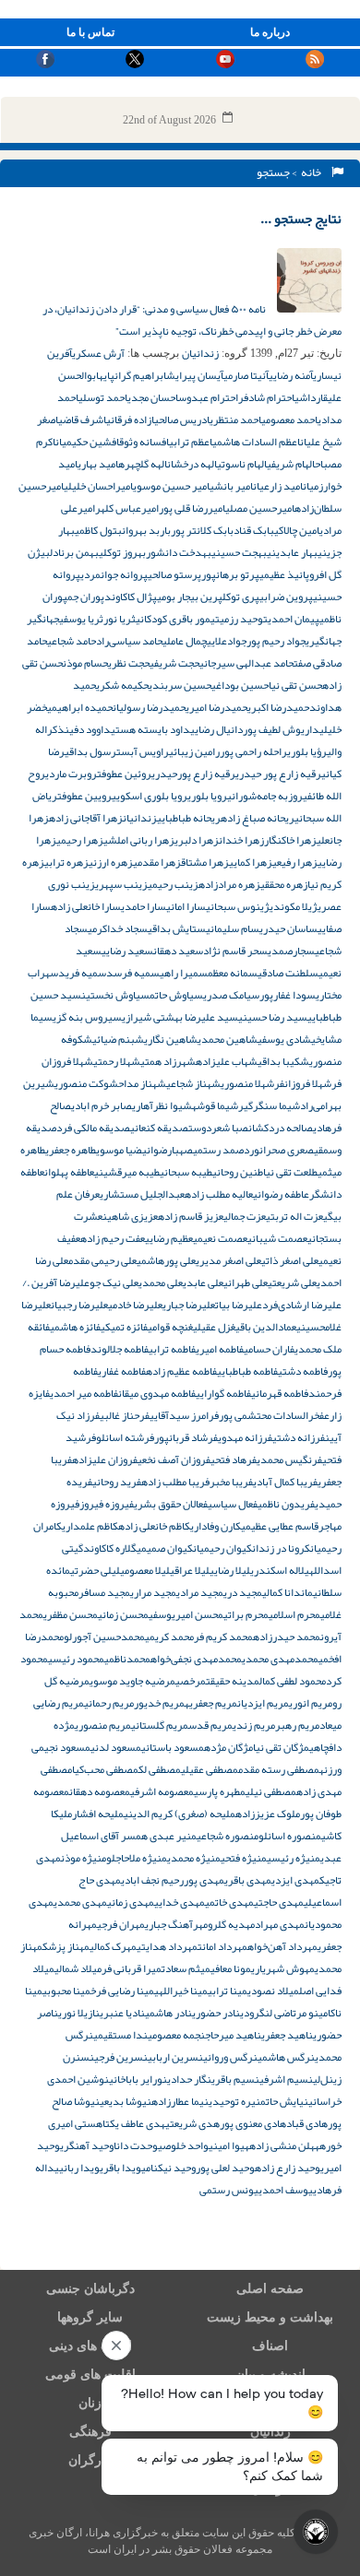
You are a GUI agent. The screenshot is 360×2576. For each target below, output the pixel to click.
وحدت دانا (136, 2145)
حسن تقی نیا (295, 685)
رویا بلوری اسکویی (150, 796)
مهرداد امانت (222, 1946)
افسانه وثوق (144, 442)
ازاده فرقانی (130, 419)
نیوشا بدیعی (126, 2101)
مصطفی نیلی (271, 1791)
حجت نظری (129, 663)
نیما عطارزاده (180, 2101)
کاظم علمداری (90, 1526)
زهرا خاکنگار (290, 840)
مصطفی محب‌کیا (105, 1769)
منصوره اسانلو (290, 1836)
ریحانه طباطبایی (189, 818)
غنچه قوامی (170, 1327)
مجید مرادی (200, 1592)
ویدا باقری (120, 2168)
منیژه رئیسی (294, 1858)
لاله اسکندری (277, 1570)
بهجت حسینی (239, 552)
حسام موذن (85, 663)
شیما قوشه (215, 1105)
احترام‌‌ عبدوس (208, 397)
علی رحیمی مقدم (102, 1260)
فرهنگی (90, 2432)
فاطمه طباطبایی (247, 1371)
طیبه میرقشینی (127, 1172)
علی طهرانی (246, 1282)
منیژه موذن (84, 1858)
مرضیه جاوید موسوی (132, 1681)
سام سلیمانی (233, 928)
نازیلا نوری (79, 2013)
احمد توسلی (103, 397)
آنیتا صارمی (246, 375)
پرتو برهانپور (230, 574)
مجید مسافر (104, 1592)
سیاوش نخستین (115, 995)
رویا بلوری (207, 796)
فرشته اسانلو (125, 1437)
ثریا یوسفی (81, 619)
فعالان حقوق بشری (171, 1504)
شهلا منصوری (247, 1083)
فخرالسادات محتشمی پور (271, 1415)
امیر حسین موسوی (171, 486)
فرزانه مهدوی (245, 1437)
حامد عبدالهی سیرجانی (246, 663)
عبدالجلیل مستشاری (142, 1194)
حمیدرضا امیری (216, 707)
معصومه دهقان (100, 1791)
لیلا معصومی (145, 1570)
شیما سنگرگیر (269, 1105)
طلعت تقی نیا (290, 1172)
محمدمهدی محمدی (280, 1659)
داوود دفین (88, 729)
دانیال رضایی (216, 729)
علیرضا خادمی (135, 1305)
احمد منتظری (235, 419)
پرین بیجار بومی (190, 597)
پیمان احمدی (294, 619)
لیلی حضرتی (95, 1570)
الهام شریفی (291, 464)
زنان (90, 2403)
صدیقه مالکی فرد (93, 1128)
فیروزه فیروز (107, 1504)
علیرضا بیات (239, 1305)
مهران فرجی (121, 1924)
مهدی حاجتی (279, 1902)
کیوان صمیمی (165, 1548)
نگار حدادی (189, 2079)
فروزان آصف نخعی (174, 1459)
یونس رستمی (229, 2190)
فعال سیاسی (233, 1504)
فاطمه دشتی (303, 1371)
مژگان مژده (228, 1747)
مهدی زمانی (131, 1902)
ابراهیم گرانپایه (132, 375)
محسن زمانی (123, 1614)
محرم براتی (246, 1614)
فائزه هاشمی (75, 1327)
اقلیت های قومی (90, 2375)
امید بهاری (98, 464)
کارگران (90, 2460)
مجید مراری (153, 1592)
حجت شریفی (174, 663)
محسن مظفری (71, 1614)
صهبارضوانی (168, 1150)
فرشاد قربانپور (186, 1437)
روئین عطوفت (124, 774)
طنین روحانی (238, 1172)
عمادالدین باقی (266, 1327)
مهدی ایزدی (295, 1880)
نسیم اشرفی (286, 2079)
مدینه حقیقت (233, 1681)
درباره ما (270, 32)
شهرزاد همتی (168, 1061)
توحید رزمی (244, 619)
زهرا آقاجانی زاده (86, 818)
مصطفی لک (160, 1769)
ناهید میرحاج (233, 2035)
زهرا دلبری (197, 840)
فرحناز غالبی (125, 1415)
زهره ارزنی (111, 862)
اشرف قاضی (82, 419)
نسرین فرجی (121, 2057)
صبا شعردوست (218, 1128)
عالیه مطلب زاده (219, 1194)
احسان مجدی (153, 397)
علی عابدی (203, 1282)
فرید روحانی (117, 1482)
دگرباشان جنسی (90, 2289)
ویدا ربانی (79, 2168)
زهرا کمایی (251, 862)
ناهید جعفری (287, 2035)
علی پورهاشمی (166, 1260)
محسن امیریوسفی (186, 1614)
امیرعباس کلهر (127, 508)
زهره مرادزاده (229, 884)
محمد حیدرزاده (287, 1637)
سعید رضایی (127, 951)
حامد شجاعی (72, 641)
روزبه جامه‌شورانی (265, 796)
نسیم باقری (235, 2079)
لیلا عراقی (190, 1570)
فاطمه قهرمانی (280, 1393)
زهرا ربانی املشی (139, 840)
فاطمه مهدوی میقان (157, 1393)
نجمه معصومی (176, 2035)
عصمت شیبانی (277, 1238)
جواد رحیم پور (276, 641)
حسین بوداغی (240, 685)
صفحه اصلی (270, 2289)
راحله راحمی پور (253, 751)
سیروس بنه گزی (87, 1017)
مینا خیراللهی (181, 1991)
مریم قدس (210, 1725)
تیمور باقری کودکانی (178, 619)
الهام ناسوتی (242, 464)
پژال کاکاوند (131, 597)
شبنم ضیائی (118, 1039)
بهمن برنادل (74, 552)
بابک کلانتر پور (202, 530)
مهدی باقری (248, 1880)
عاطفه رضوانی (281, 1194)
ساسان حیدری (288, 928)
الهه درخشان (192, 464)
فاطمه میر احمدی (84, 1393)
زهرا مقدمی (157, 862)
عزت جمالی (245, 1216)
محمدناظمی (127, 1659)
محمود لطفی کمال (293, 1681)
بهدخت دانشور (179, 552)
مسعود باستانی (173, 1747)
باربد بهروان (146, 530)
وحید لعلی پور (225, 2168)
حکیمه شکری (122, 685)
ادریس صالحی (182, 419)
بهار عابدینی (292, 552)
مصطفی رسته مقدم (279, 1769)
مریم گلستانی (160, 1725)
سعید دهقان (178, 951)
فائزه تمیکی (124, 1327)
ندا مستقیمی (120, 2035)
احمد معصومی (289, 419)
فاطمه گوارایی (223, 1393)
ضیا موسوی (119, 1150)
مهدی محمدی (80, 1902)
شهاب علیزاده (227, 1061)
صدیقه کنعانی (159, 1128)
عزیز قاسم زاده (191, 1216)
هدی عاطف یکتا (134, 2123)
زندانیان (200, 353)
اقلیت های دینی (90, 2346)
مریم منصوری (103, 1725)
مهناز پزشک (66, 1946)
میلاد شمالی (78, 1968)
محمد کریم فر (223, 1637)
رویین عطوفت (84, 796)
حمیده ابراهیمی (80, 707)
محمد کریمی (169, 1637)
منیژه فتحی (244, 1858)
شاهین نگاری (171, 1039)
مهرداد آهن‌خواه (282, 1946)
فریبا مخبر (231, 1482)
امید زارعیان (278, 486)
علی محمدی (161, 1282)
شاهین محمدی (228, 1039)
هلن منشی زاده (282, 2145)
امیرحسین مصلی (260, 508)
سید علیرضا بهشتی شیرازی (180, 1017)
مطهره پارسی (220, 1791)
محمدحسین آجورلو (104, 1637)
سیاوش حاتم (176, 995)
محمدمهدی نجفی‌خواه (196, 1659)
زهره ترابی (66, 862)
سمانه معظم (233, 973)
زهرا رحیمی (80, 840)
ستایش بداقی (177, 928)
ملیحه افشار (98, 1814)
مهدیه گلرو (231, 1924)
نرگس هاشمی (286, 2057)
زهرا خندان (241, 840)
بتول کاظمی (98, 530)
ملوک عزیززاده (268, 1814)
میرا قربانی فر (132, 1968)
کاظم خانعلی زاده (154, 1526)
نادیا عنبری (122, 2013)
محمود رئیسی (76, 1659)
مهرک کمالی (113, 1946)
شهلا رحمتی (117, 1061)
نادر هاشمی (168, 2013)
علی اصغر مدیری (228, 1260)
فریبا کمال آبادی (285, 1482)
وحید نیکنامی (168, 2168)
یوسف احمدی (286, 2190)
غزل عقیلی (214, 1327)
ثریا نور (120, 619)
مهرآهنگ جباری (176, 1924)
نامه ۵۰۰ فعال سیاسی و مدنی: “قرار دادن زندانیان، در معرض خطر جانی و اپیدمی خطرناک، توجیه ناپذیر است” (192, 320)
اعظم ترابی (191, 442)
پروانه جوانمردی (114, 574)
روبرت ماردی (71, 774)
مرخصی (191, 1681)
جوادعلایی (227, 641)
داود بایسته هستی (150, 729)
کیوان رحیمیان (222, 1548)
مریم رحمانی (109, 1703)
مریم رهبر (297, 1725)
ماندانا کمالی (288, 1592)
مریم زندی (254, 1725)
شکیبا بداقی (283, 1061)
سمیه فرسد (133, 973)
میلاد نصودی (273, 1991)
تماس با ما (90, 32)
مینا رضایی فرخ (122, 1991)
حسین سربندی (180, 685)
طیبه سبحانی (186, 1172)
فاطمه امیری (220, 1349)
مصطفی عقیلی (210, 1769)
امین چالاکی (297, 530)
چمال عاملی (185, 641)
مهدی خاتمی (229, 1902)
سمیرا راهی (184, 973)
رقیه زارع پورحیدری (193, 774)
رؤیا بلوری (307, 751)
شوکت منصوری (86, 1083)
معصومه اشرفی (162, 1791)
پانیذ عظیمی (284, 574)
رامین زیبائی (194, 751)
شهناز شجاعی (193, 1083)
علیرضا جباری (189, 1305)
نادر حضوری (216, 2013)
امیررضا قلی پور (192, 508)
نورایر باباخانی (138, 2079)
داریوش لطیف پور (281, 729)
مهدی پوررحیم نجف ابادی (173, 1880)
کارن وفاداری (216, 1526)
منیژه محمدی (194, 1858)
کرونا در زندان (281, 1548)
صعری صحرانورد (279, 1150)
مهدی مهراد (280, 1924)
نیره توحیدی (234, 2101)
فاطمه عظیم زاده (181, 1371)
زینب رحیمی (173, 884)
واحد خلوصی (183, 2145)
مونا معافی (231, 1968)
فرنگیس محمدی (289, 1459)
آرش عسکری (98, 353)
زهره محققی (284, 884)
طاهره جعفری (71, 1150)
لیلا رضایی (230, 1570)
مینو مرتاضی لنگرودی (284, 2013)
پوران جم (86, 597)
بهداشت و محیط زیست (270, 2317)
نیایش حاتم (284, 2101)
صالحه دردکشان (281, 1128)
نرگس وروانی (230, 2057)
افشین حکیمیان (87, 442)
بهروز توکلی (122, 552)
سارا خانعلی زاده (86, 906)
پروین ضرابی (286, 597)
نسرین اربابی (175, 2057)
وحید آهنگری (87, 2145)
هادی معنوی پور (253, 2123)
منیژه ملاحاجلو (137, 1858)
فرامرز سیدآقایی (184, 1415)
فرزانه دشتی (299, 1437)
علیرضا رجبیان (79, 1305)
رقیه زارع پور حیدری (278, 774)
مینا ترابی (228, 1991)
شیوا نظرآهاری (162, 1105)
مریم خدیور (159, 1703)
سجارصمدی (291, 951)
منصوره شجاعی (228, 1836)
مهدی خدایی (180, 1902)
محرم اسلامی (294, 1614)
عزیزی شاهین (130, 1216)
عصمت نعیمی (220, 1238)
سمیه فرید (82, 973)
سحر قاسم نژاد (235, 951)
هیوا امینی (229, 2145)
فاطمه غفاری (122, 1371)
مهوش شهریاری (283, 1968)
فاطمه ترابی (172, 1349)
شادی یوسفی (284, 1039)
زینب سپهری (121, 884)
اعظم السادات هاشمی (256, 442)
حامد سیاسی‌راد (129, 641)
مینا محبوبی (66, 1991)
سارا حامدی (144, 906)
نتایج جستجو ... (301, 219)
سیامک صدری (231, 995)
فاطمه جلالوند (120, 1349)
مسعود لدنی (116, 1747)
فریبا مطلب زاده (175, 1482)
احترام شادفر (266, 397)
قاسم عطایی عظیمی (280, 1526)
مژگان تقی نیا (281, 1747)
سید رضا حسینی (273, 1017)
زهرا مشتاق (205, 862)
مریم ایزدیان (263, 1703)
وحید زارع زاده (288, 2168)
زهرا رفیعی (295, 862)
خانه (313, 172)
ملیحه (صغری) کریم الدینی (180, 1814)
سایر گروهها (90, 2317)
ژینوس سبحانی (238, 906)
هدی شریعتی (192, 2123)
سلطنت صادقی (288, 973)
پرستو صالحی (174, 574)
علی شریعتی (292, 1282)
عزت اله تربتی (294, 1216)
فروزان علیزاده (105, 1459)
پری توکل (241, 597)
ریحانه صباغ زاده (258, 818)
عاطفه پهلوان (69, 1172)
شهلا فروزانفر (303, 1083)
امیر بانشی (231, 486)
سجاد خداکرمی (118, 928)
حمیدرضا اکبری (278, 707)
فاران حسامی (269, 1349)
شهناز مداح (142, 1083)
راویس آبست (143, 751)
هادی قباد (307, 2123)
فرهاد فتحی (234, 1459)
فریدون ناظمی (286, 1504)
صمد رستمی (218, 1150)
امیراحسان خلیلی (98, 486)
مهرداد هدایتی (167, 1946)
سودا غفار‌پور (288, 995)
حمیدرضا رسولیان (149, 707)
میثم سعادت (186, 1968)
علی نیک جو (114, 1282)
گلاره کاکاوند (110, 1548)
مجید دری (243, 1592)
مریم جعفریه (211, 1703)
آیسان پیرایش (195, 375)
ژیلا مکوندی (294, 906)
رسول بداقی (90, 751)
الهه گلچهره (143, 464)
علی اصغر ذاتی (290, 1260)
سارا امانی (186, 906)
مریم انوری (311, 1703)
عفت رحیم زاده (113, 1238)
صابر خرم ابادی (102, 1105)
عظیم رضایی (169, 1238)
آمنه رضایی (291, 375)
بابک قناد (254, 530)
